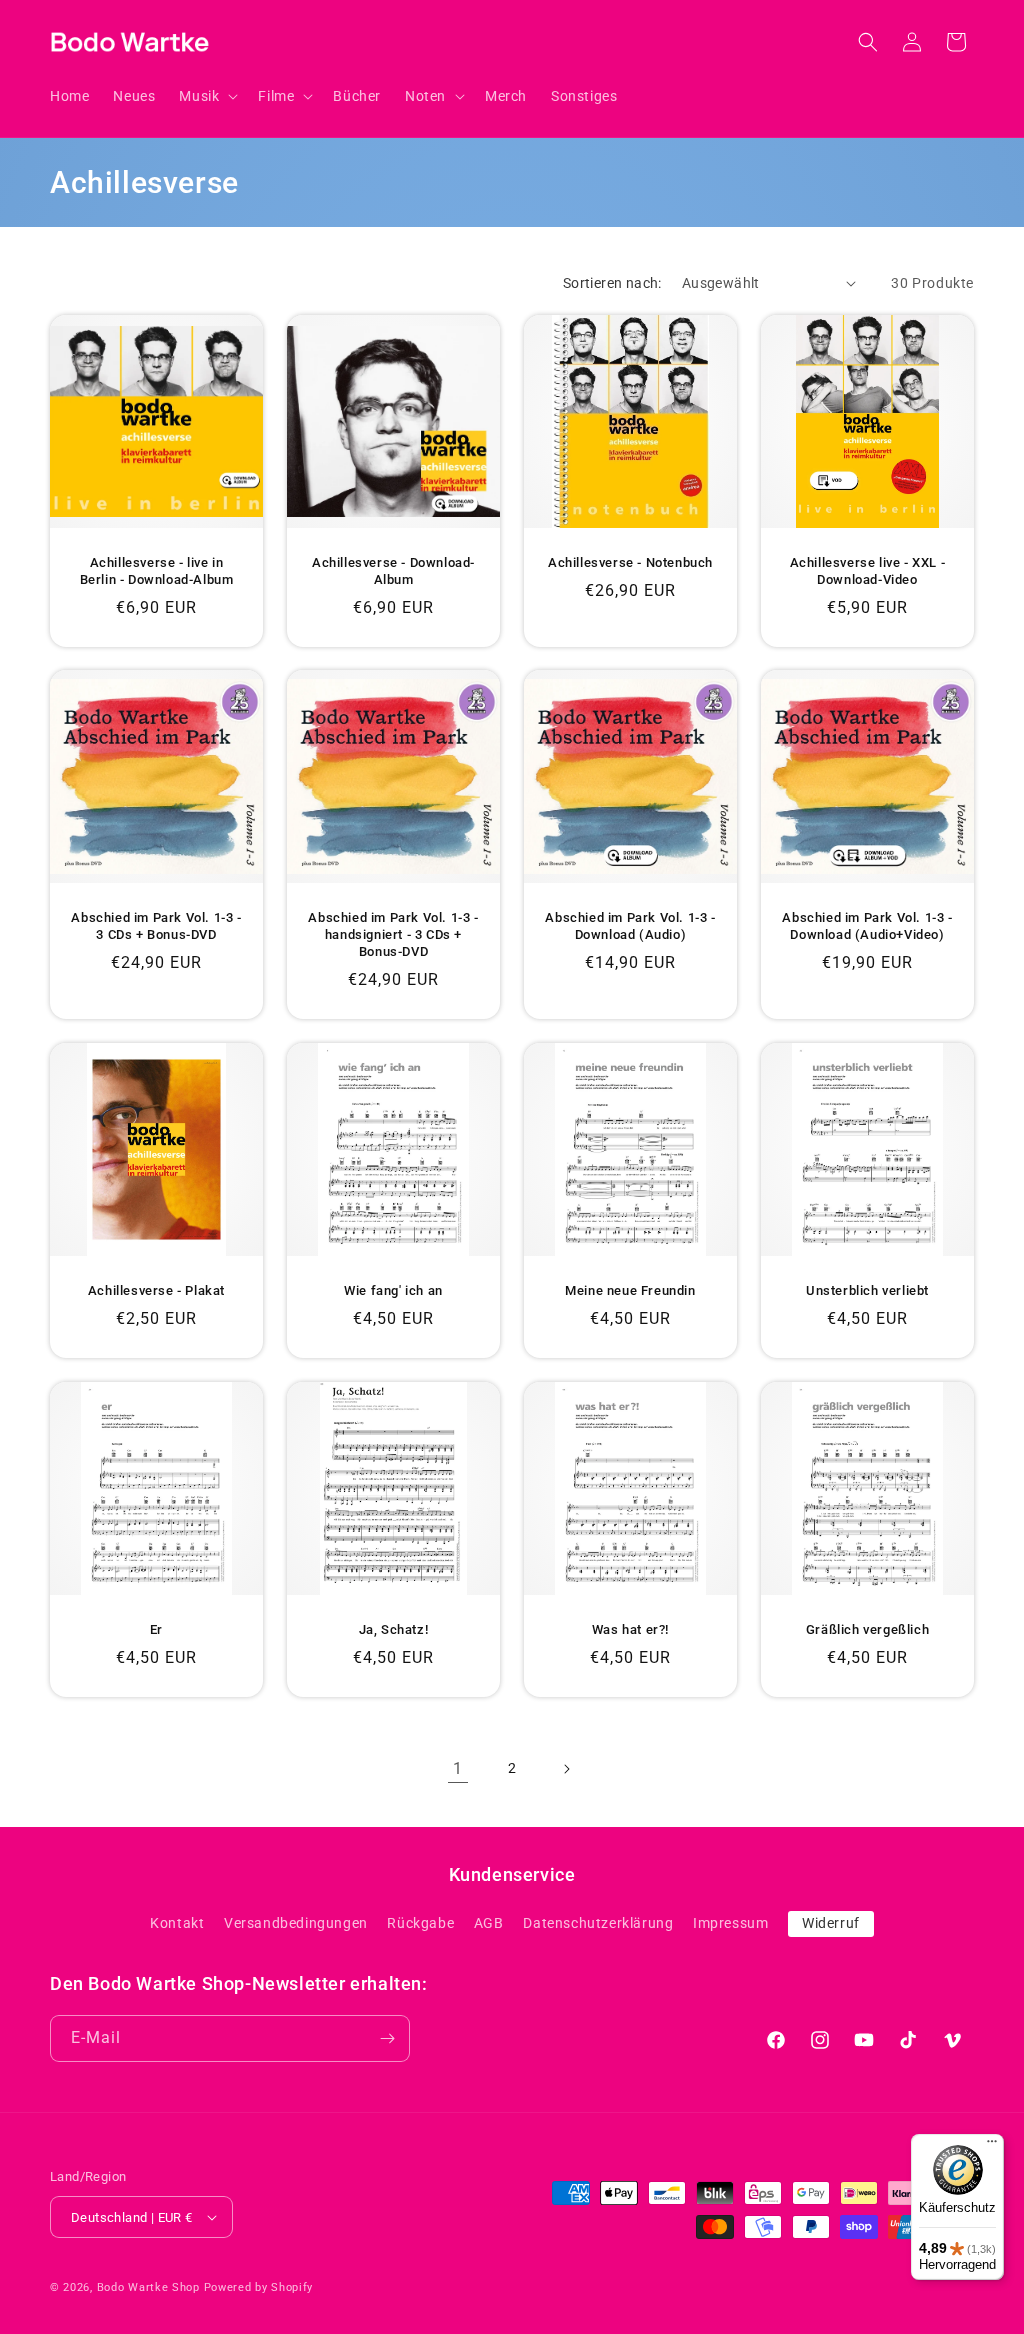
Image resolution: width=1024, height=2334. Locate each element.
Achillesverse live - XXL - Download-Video (868, 571)
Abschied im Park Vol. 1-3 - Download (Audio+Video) (867, 926)
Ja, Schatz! (394, 1629)
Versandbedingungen (296, 1923)
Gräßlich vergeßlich (867, 1629)
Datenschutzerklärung (598, 1923)
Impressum (730, 1923)
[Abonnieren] (387, 2038)
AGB (489, 1923)
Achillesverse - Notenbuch (630, 562)
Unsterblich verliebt (867, 1290)
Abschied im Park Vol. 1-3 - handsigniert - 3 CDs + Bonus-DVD (393, 934)
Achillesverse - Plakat (156, 1290)
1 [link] (458, 1768)
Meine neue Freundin (630, 1290)
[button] (206, 96)
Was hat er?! (630, 1629)
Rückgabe (420, 1923)
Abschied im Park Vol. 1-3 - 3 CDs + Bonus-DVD (156, 926)
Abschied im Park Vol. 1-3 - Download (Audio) (630, 926)
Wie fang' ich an (393, 1290)
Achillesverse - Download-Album (393, 571)
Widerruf (831, 1923)
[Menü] (992, 2146)
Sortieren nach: (612, 283)
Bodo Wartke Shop (148, 2287)
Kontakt (177, 1923)
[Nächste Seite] (566, 1769)
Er (156, 1629)
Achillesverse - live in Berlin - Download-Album (157, 571)
